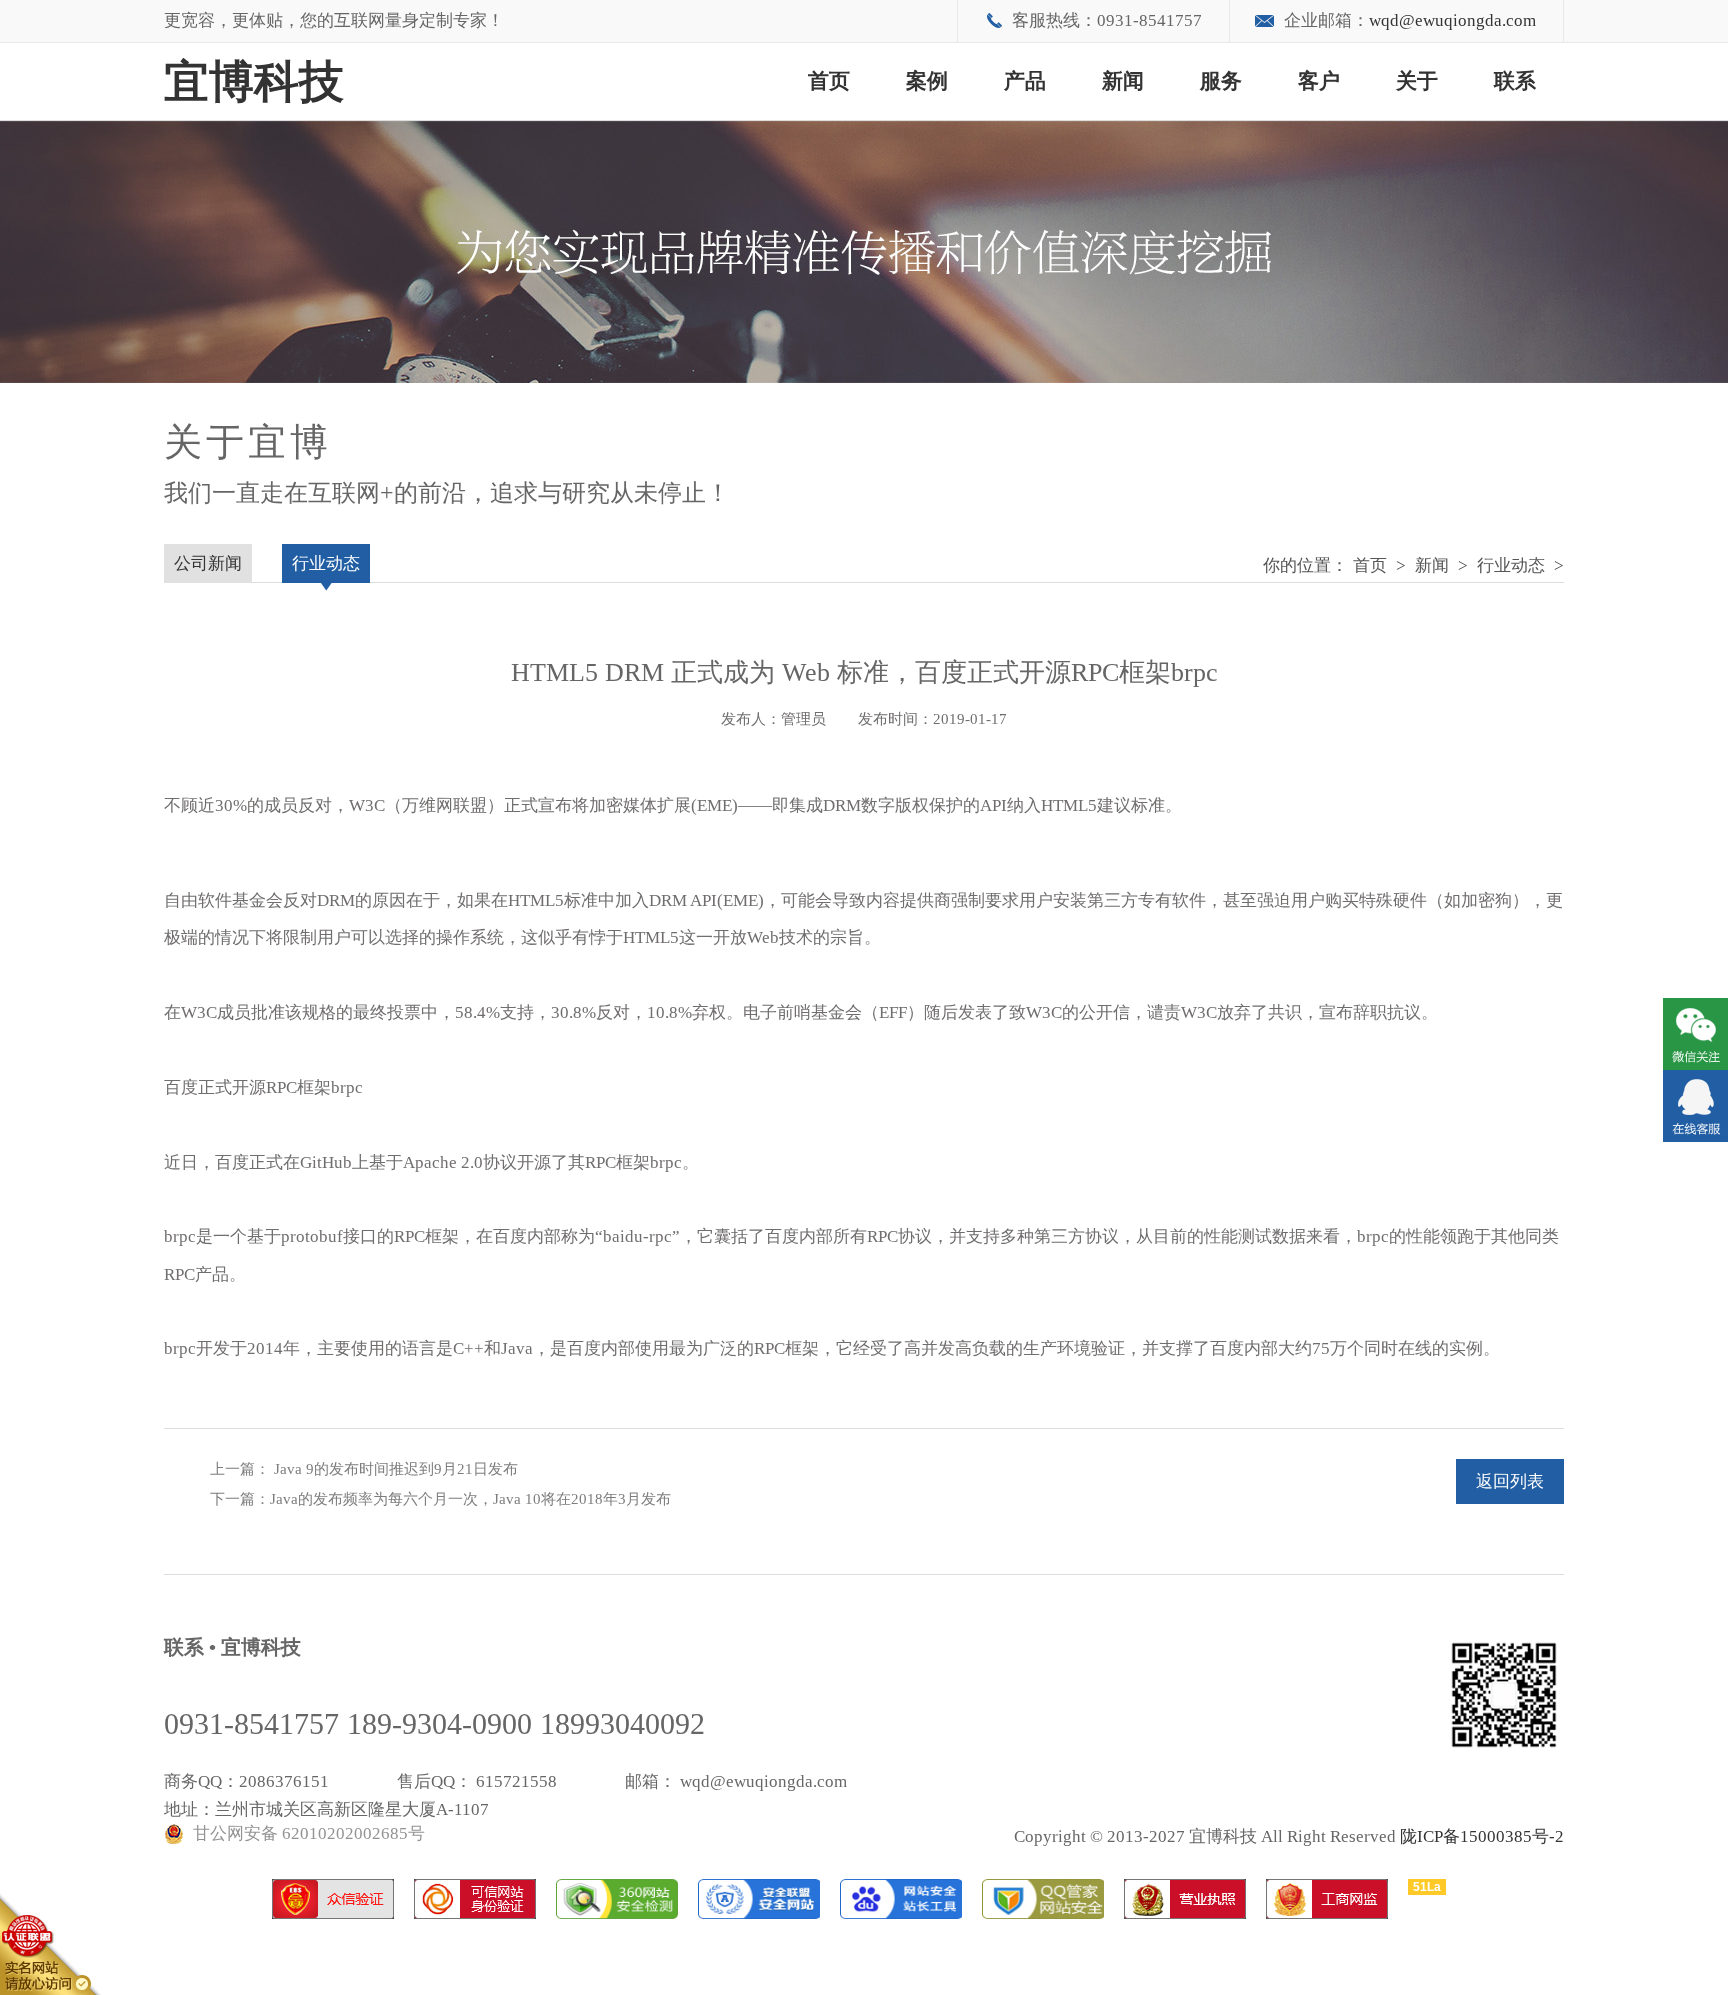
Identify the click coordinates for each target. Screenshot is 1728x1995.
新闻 (1123, 81)
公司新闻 (208, 563)
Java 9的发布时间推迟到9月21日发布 (394, 1469)
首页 (829, 81)
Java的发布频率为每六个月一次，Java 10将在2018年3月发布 (470, 1499)
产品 (1025, 81)
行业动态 (1511, 565)
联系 (1515, 81)
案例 (927, 81)
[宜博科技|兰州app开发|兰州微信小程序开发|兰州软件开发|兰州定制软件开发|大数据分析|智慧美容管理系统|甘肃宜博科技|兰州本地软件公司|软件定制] (1695, 1034)
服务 (1221, 81)
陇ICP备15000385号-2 (1482, 1836)
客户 (1319, 81)
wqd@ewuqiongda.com (1452, 20)
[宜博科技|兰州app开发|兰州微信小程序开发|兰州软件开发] (1695, 1106)
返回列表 (1510, 1481)
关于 (1417, 81)
